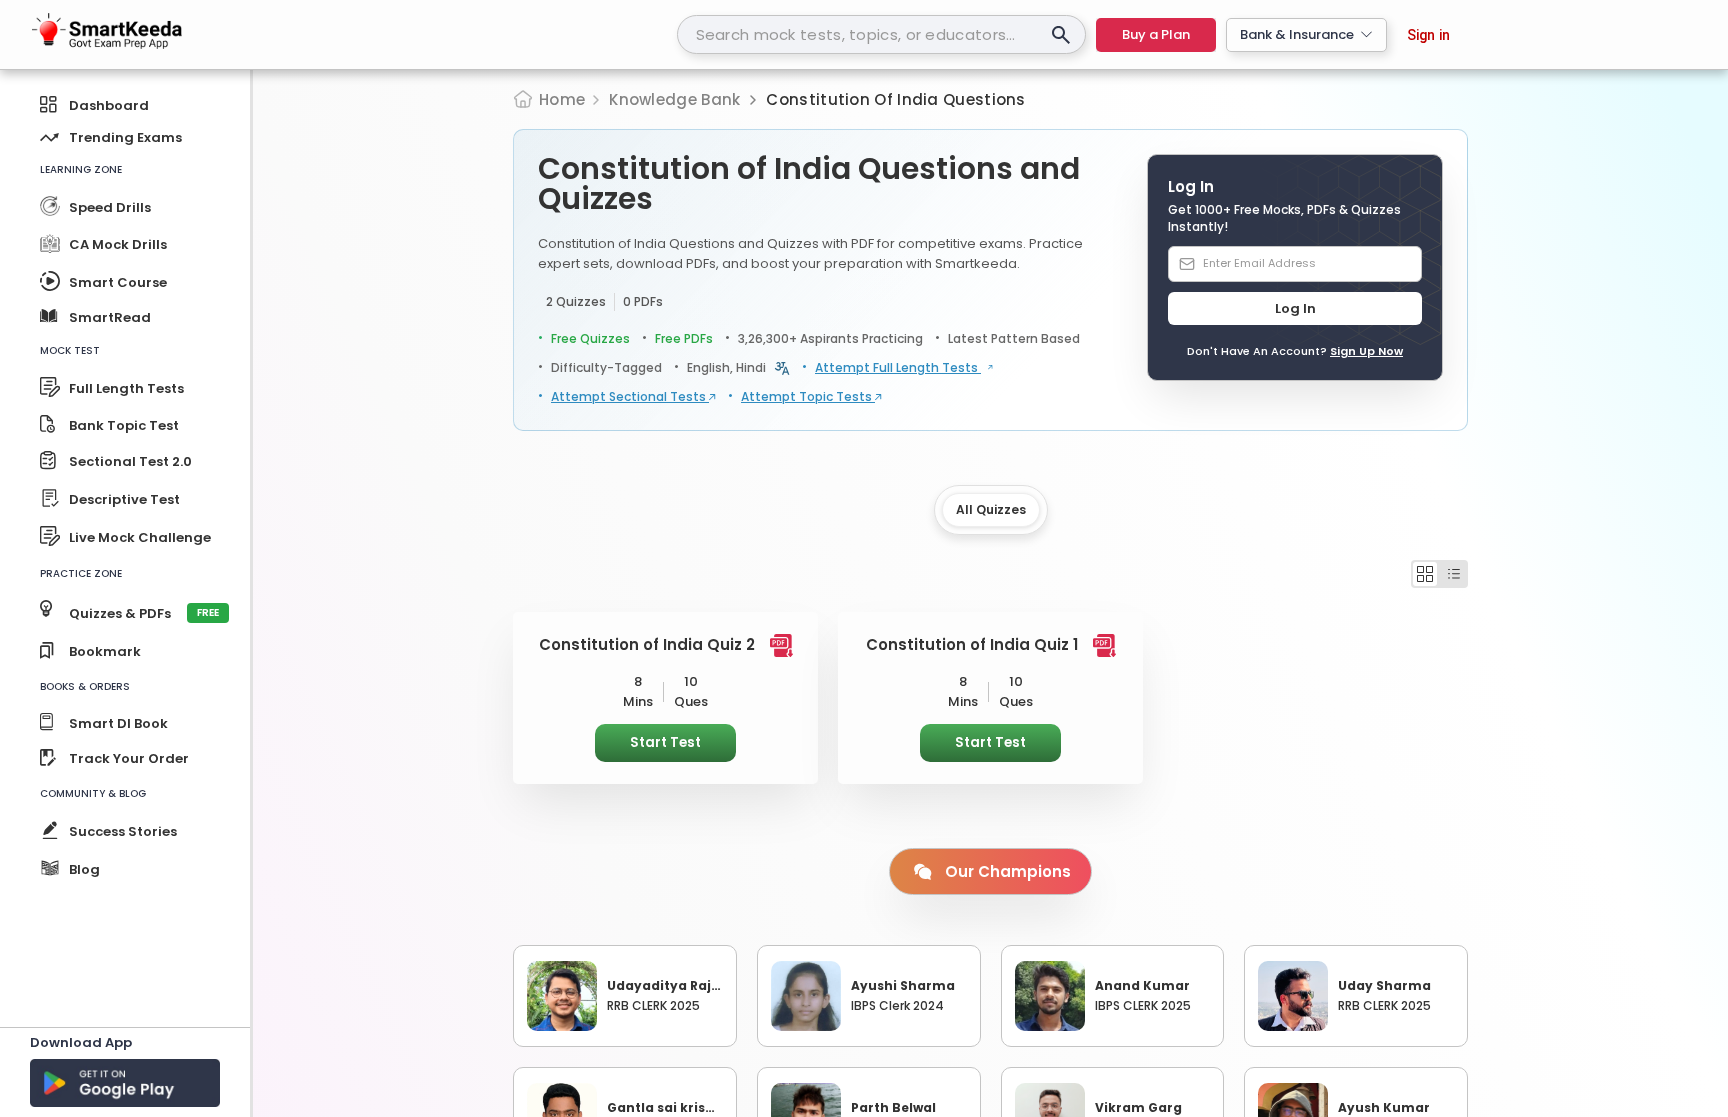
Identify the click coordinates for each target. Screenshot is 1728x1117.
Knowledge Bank (674, 99)
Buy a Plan (1156, 34)
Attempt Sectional (630, 397)
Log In (1295, 308)
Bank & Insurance (1297, 34)
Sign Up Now (1366, 351)
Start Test (665, 742)
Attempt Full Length (898, 368)
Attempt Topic (808, 397)
